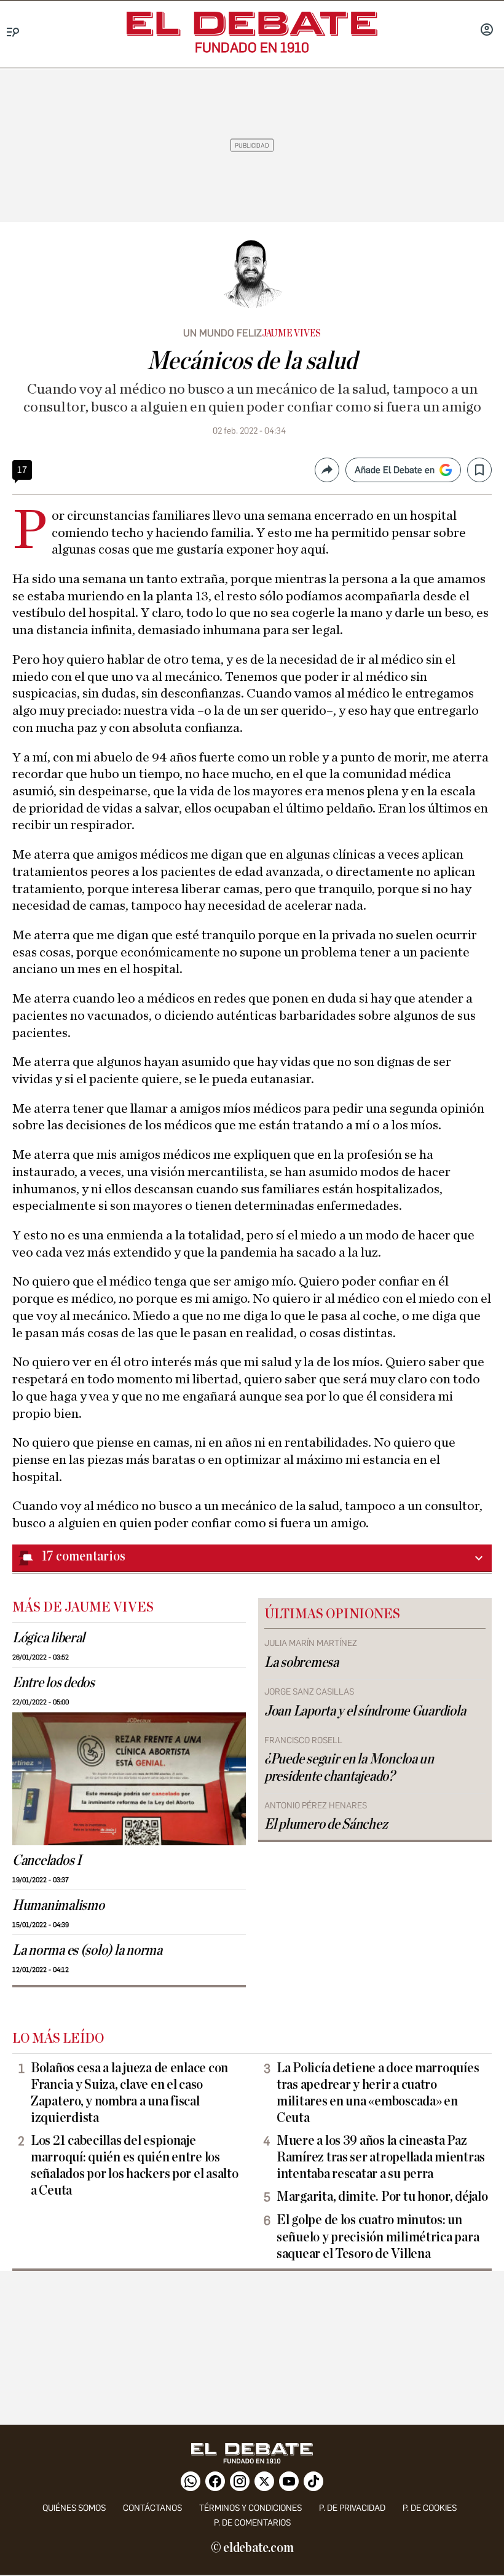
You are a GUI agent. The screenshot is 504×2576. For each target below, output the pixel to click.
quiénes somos (74, 2508)
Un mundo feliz (222, 333)
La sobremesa (301, 1663)
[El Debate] (252, 24)
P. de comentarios (252, 2523)
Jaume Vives (291, 333)
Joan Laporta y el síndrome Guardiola (365, 1711)
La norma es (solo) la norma (87, 1950)
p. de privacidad (352, 2508)
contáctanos (152, 2508)
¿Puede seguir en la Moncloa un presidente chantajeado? (349, 1767)
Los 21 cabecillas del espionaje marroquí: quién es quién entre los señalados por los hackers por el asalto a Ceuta (134, 2165)
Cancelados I (47, 1861)
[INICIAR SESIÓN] (487, 31)
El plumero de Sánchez (326, 1824)
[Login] (487, 31)
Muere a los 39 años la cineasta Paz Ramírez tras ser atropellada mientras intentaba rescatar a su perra (381, 2157)
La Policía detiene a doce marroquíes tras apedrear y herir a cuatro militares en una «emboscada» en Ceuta (378, 2093)
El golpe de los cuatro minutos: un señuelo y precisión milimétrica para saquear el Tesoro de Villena (378, 2236)
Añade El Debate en (395, 470)
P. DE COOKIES (430, 2508)
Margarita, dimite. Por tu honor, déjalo (382, 2196)
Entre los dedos (53, 1683)
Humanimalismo (58, 1906)
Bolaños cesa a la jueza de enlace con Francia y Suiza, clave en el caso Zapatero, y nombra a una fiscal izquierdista (129, 2093)
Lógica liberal (49, 1638)
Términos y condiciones (250, 2508)
